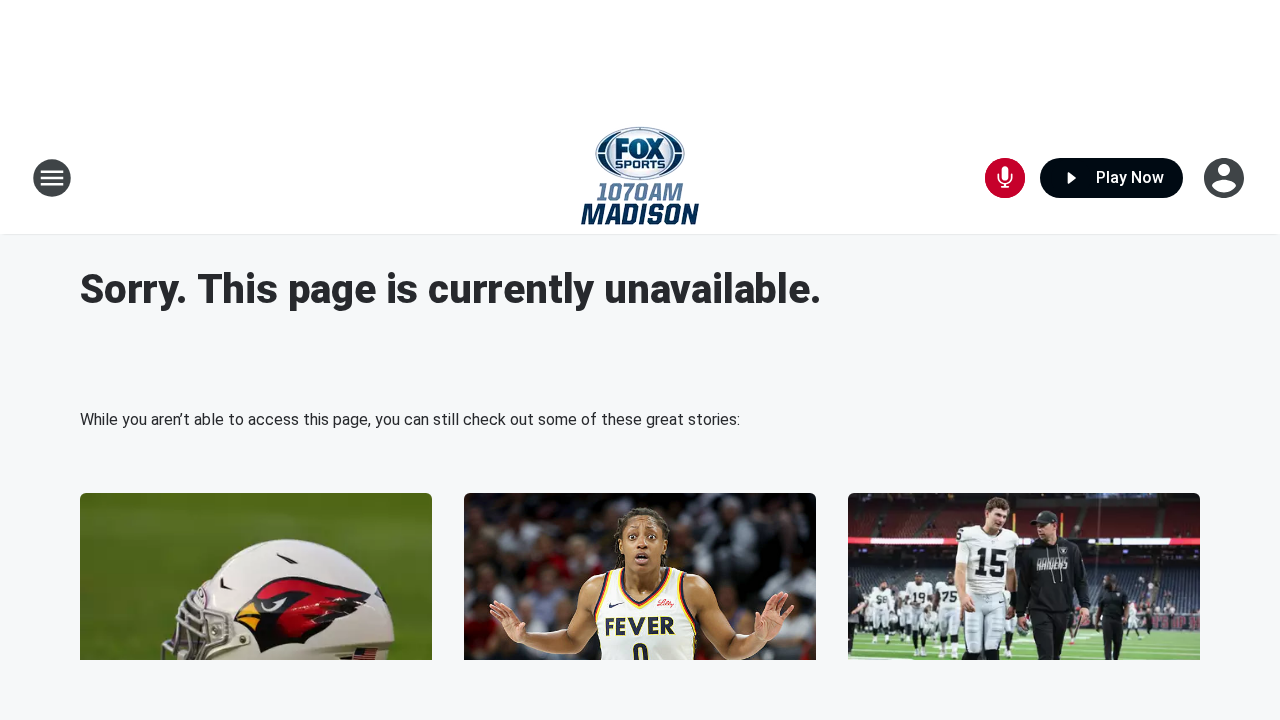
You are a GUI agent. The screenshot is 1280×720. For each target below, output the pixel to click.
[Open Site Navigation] (52, 178)
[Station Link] (640, 178)
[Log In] (1226, 178)
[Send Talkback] (1005, 178)
